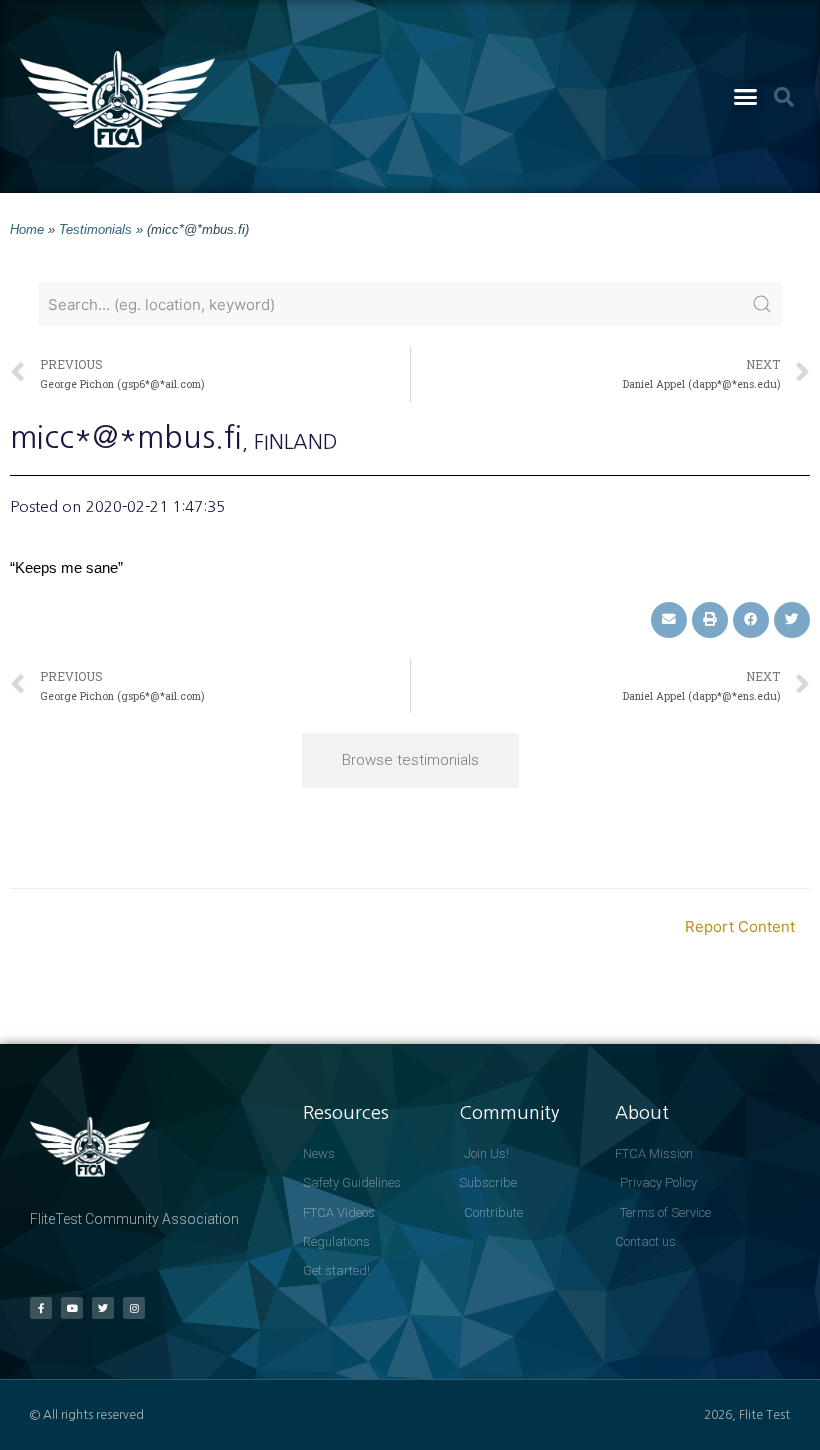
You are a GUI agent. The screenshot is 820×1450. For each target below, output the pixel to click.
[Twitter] (103, 1308)
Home (27, 229)
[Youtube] (72, 1308)
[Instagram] (134, 1308)
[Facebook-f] (41, 1308)
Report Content (740, 926)
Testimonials (95, 229)
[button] (746, 97)
